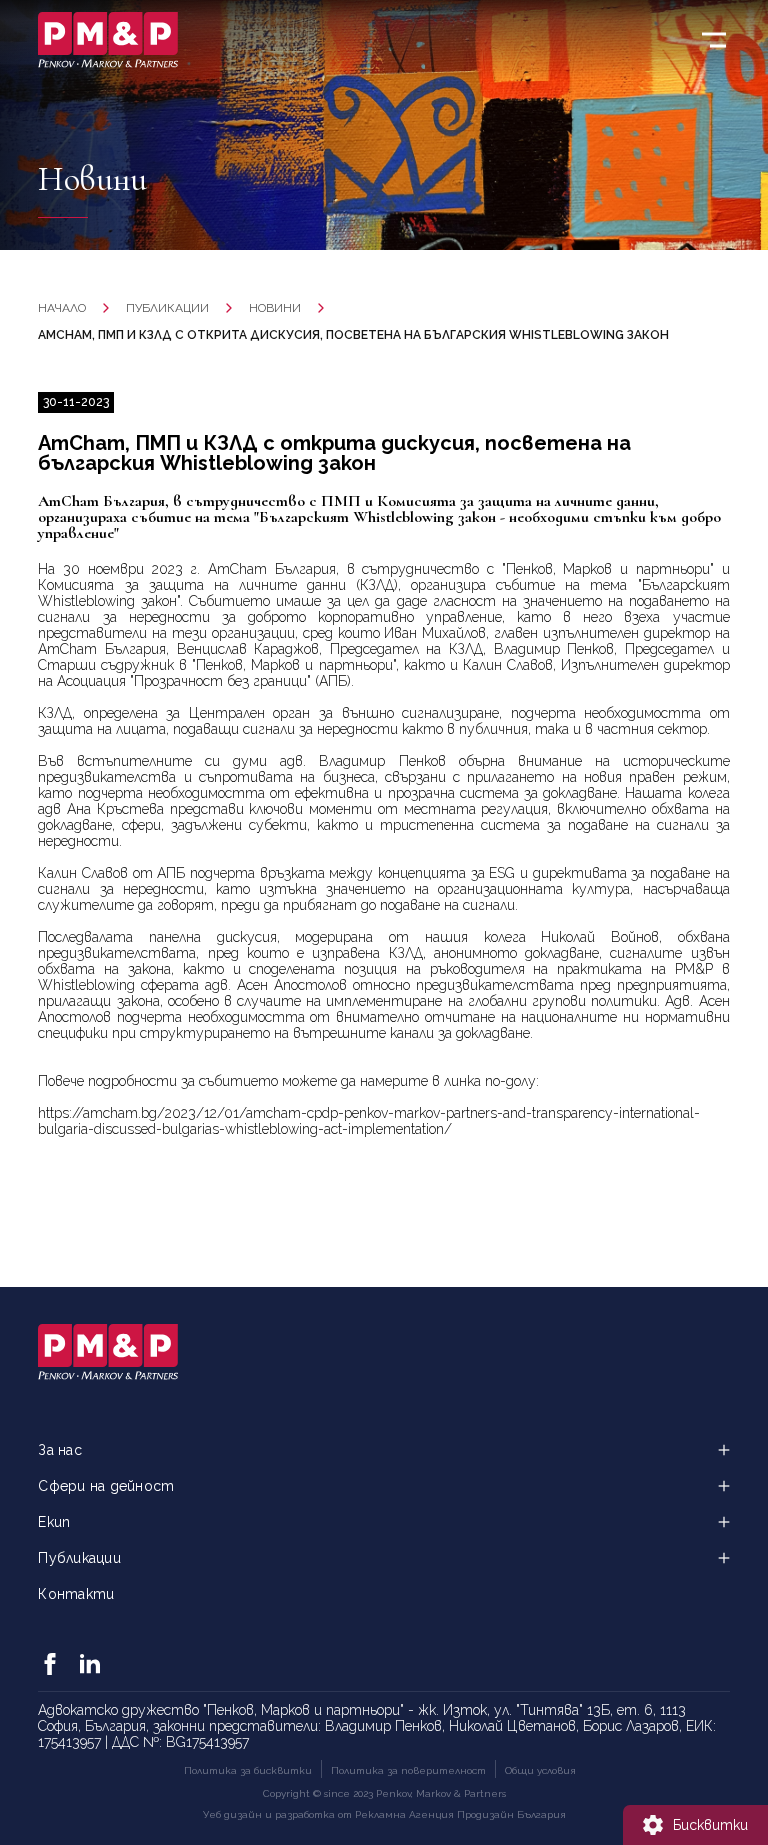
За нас (59, 1450)
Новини (275, 308)
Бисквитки (710, 1825)
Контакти (76, 1594)
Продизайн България (511, 1814)
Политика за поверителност (408, 1770)
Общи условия (540, 1770)
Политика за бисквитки (248, 1770)
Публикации (167, 308)
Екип (54, 1522)
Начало (62, 308)
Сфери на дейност (106, 1486)
